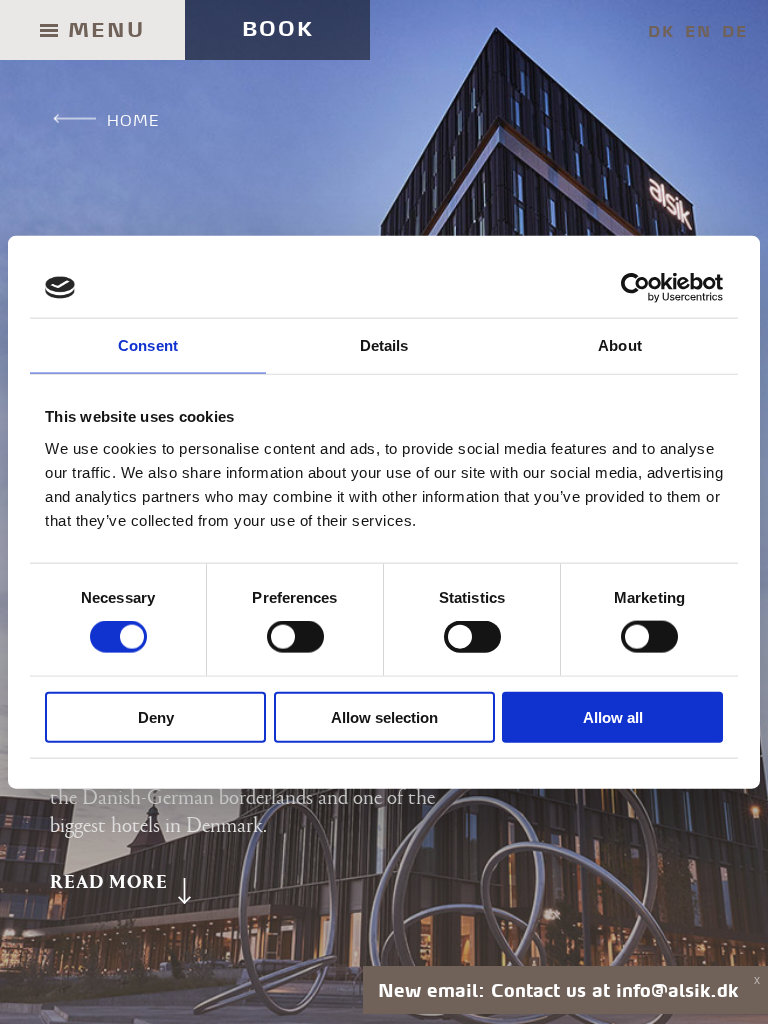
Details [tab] (384, 345)
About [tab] (620, 345)
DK (661, 31)
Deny (156, 716)
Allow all (613, 716)
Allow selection (384, 716)
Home (133, 120)
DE (735, 31)
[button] (121, 883)
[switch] (295, 637)
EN (698, 31)
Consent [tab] (148, 345)
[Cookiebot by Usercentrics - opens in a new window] (635, 288)
